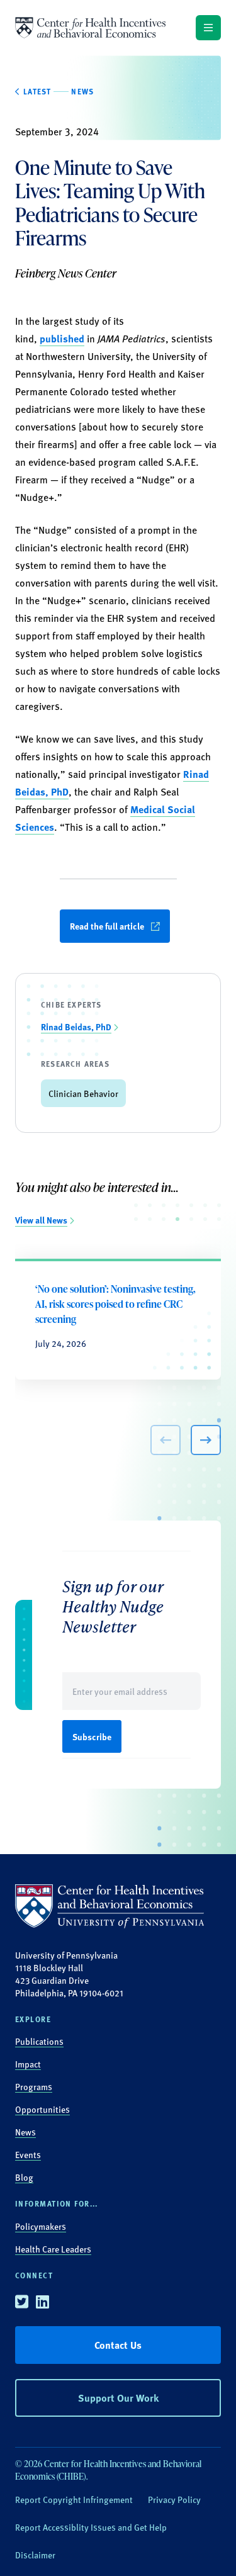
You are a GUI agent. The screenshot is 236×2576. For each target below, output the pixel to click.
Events (28, 2154)
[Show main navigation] (208, 28)
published (62, 338)
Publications (39, 2041)
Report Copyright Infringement (74, 2499)
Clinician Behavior (83, 1093)
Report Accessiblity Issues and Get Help (91, 2527)
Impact (28, 2064)
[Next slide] (206, 1440)
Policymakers (41, 2226)
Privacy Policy (174, 2499)
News (25, 2132)
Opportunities (42, 2109)
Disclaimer (35, 2555)
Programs (34, 2086)
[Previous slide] (166, 1440)
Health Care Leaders (53, 2249)
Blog (24, 2177)
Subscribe (92, 1736)
